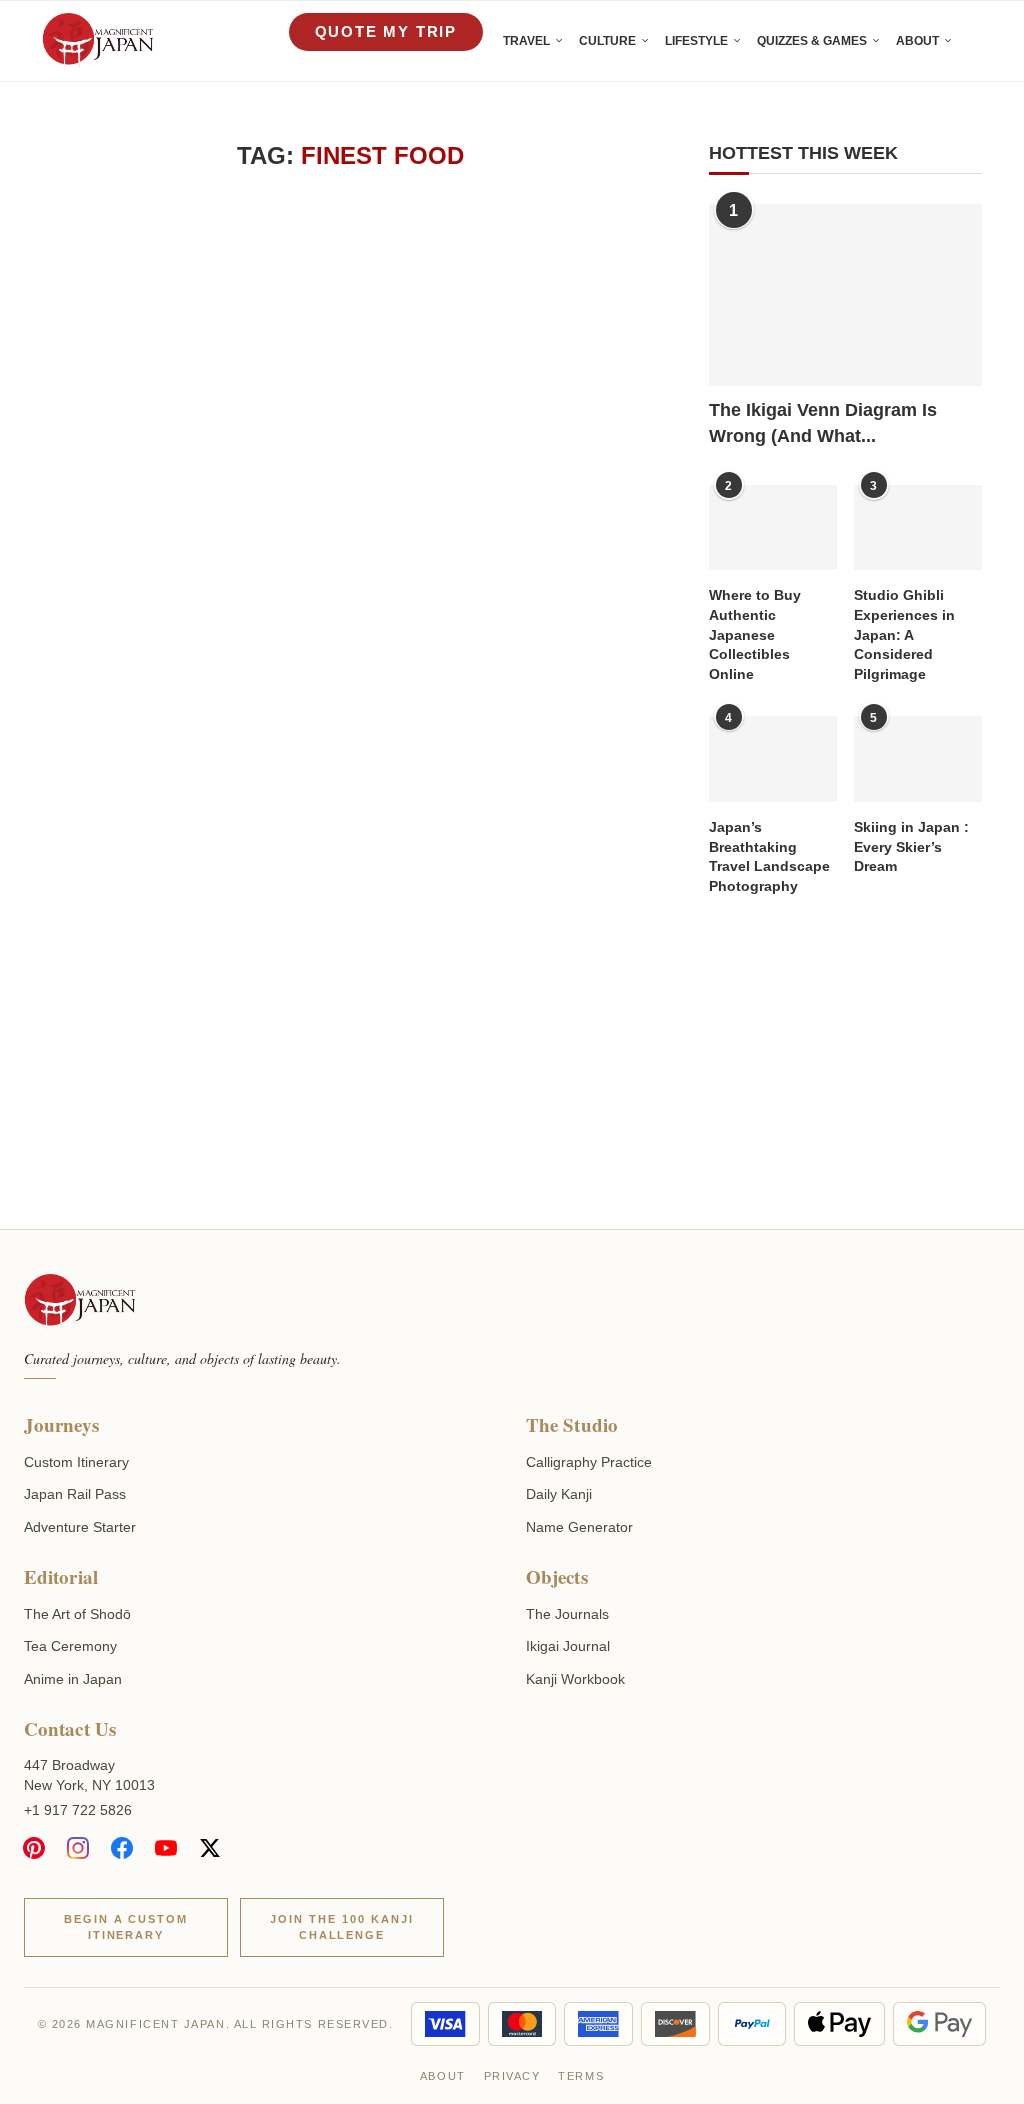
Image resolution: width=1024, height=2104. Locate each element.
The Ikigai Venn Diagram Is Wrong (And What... (823, 422)
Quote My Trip (386, 31)
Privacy (512, 2076)
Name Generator (579, 1527)
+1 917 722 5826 (78, 1810)
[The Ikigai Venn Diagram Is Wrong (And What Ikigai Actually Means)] (845, 295)
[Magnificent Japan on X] (210, 1848)
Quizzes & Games (812, 41)
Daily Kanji (559, 1494)
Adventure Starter (80, 1527)
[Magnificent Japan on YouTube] (166, 1848)
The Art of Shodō (77, 1614)
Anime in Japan (73, 1679)
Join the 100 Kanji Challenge (342, 1927)
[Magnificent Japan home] (79, 1302)
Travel (526, 41)
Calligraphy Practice (589, 1462)
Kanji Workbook (575, 1679)
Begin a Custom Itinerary (126, 1927)
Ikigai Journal (568, 1646)
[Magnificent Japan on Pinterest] (34, 1848)
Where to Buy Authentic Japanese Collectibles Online (755, 634)
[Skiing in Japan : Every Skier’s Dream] (918, 759)
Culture (607, 41)
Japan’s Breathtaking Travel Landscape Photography (769, 856)
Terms (581, 2076)
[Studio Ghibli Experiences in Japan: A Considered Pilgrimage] (918, 528)
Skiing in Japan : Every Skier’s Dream (911, 846)
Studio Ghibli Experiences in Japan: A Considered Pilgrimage (904, 634)
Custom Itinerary (76, 1462)
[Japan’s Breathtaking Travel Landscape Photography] (773, 759)
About (917, 41)
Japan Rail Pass (75, 1494)
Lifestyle (696, 41)
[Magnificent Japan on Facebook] (122, 1848)
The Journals (567, 1614)
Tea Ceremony (70, 1646)
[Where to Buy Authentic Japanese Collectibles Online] (773, 528)
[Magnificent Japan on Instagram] (78, 1848)
